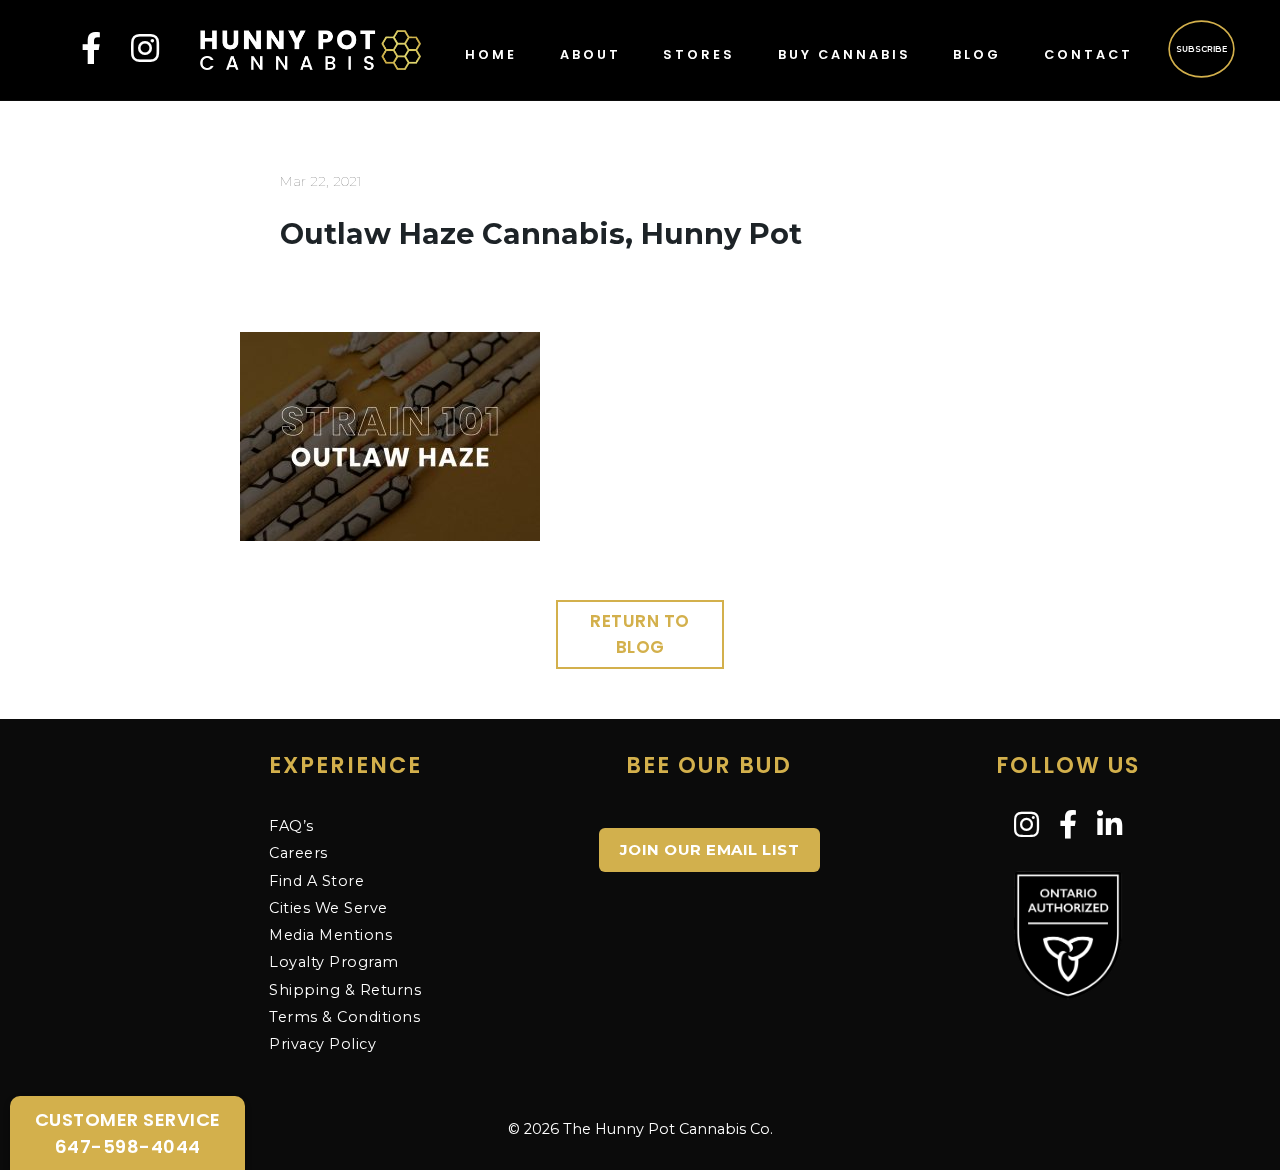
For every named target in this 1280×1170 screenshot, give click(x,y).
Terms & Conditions (344, 1017)
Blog (977, 54)
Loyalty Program (334, 962)
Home (491, 54)
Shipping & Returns (345, 990)
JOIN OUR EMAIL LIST (710, 849)
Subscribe (1202, 48)
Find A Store (316, 881)
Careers (298, 853)
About (590, 54)
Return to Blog (640, 634)
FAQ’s (291, 826)
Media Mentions (330, 935)
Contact (1088, 54)
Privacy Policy (322, 1044)
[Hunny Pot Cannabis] (311, 48)
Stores (699, 54)
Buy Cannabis (844, 54)
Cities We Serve (328, 908)
